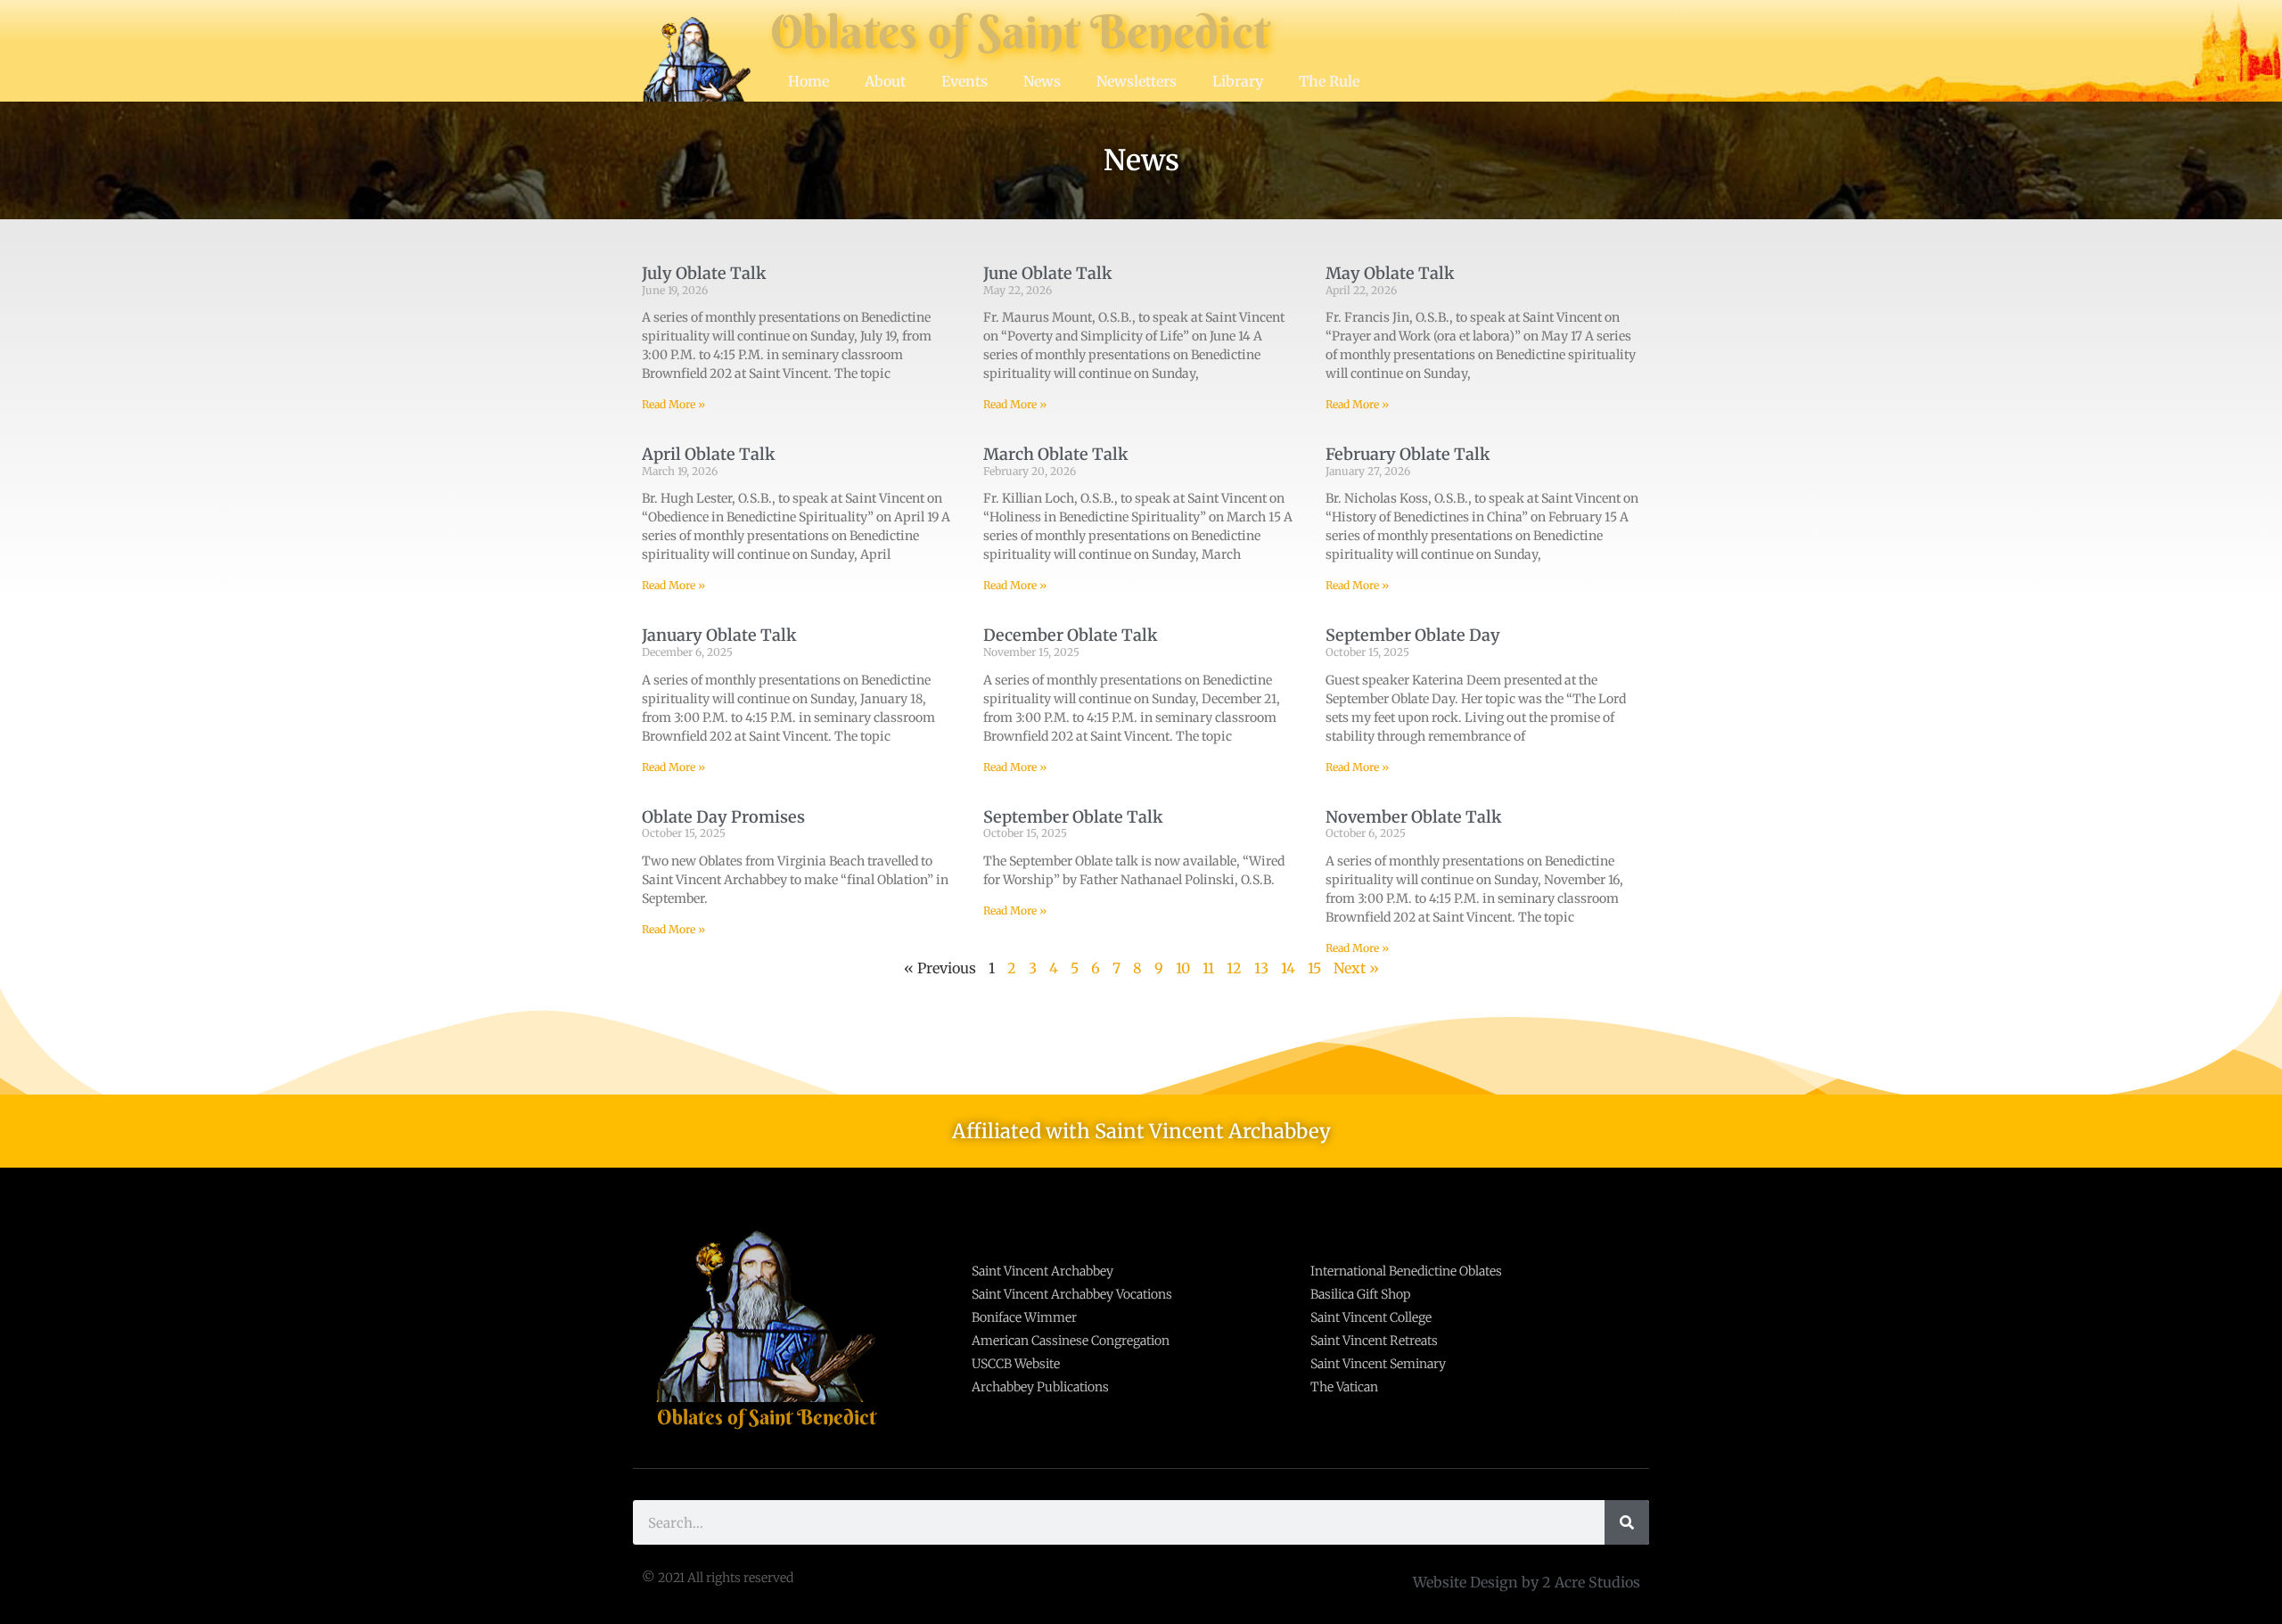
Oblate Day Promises (723, 817)
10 (1183, 968)
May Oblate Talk (1390, 273)
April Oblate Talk (709, 454)
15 (1314, 968)
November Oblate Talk (1414, 817)
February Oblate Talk (1408, 454)
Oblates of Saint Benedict (1020, 32)
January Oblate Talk (719, 635)
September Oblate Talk (1073, 817)
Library (1238, 81)
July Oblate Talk (704, 273)
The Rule (1329, 81)
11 (1208, 968)
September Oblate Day (1413, 635)
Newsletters (1137, 81)
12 (1234, 968)
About (885, 81)
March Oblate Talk (1056, 454)
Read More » (673, 404)
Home (809, 81)
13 (1261, 968)
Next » (1356, 968)
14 (1288, 968)
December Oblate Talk (1071, 635)
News (1042, 81)
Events (965, 81)
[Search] (1627, 1522)
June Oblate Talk (1048, 273)
